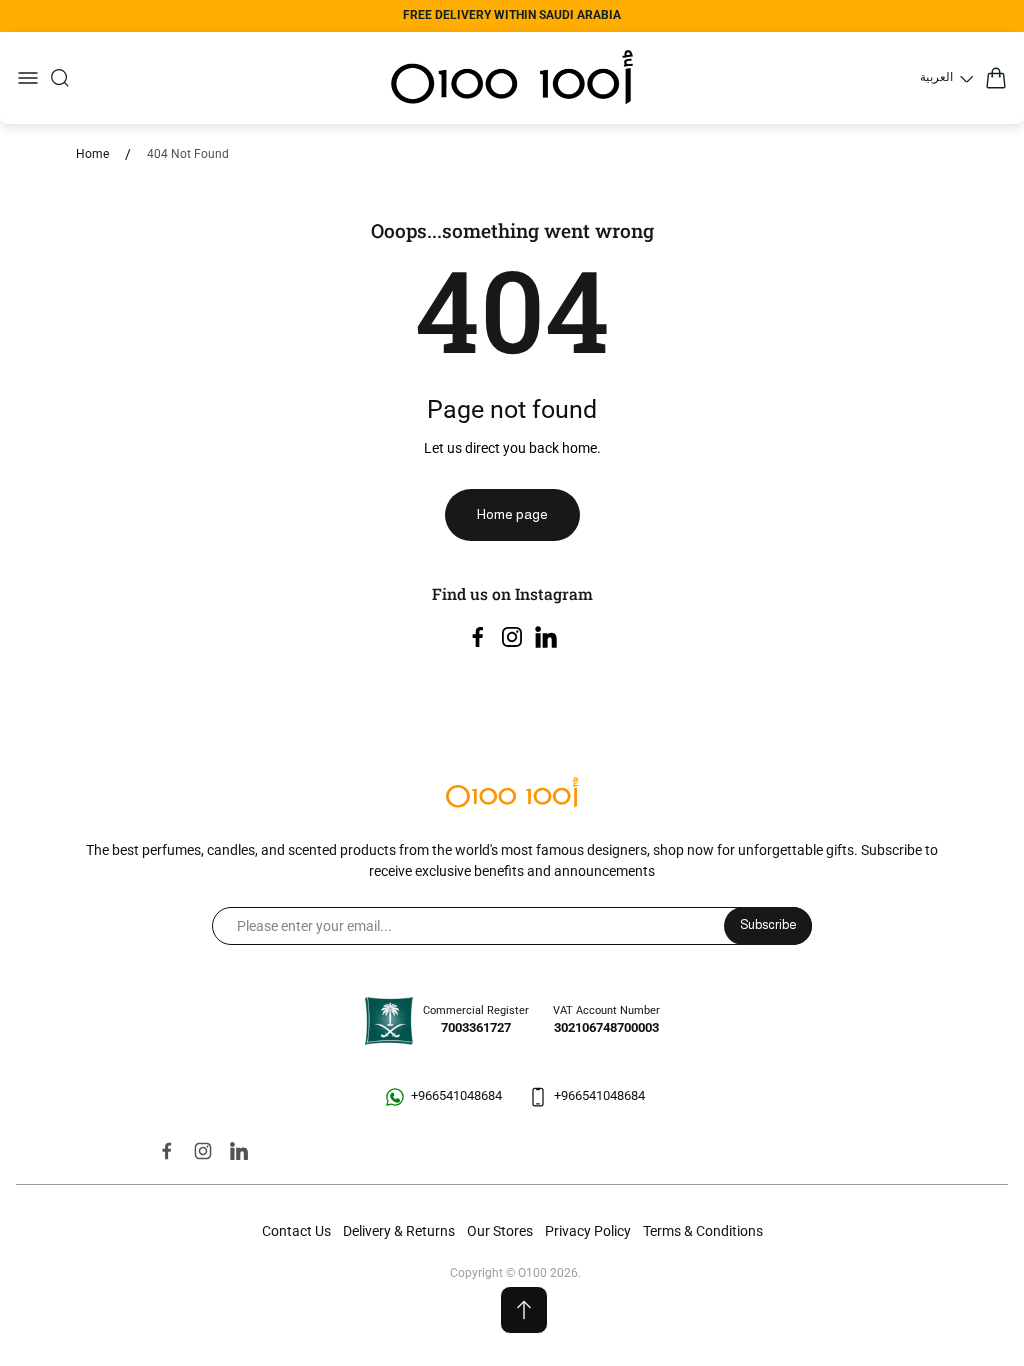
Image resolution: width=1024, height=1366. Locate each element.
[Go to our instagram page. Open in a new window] (512, 637)
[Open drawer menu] (28, 78)
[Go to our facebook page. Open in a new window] (478, 637)
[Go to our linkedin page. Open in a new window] (546, 637)
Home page (512, 514)
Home (92, 154)
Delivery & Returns (399, 1231)
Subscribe (768, 925)
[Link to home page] (512, 794)
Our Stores (500, 1231)
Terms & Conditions (703, 1231)
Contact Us (296, 1231)
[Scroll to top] (524, 1310)
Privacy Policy (588, 1231)
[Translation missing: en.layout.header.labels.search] (60, 78)
